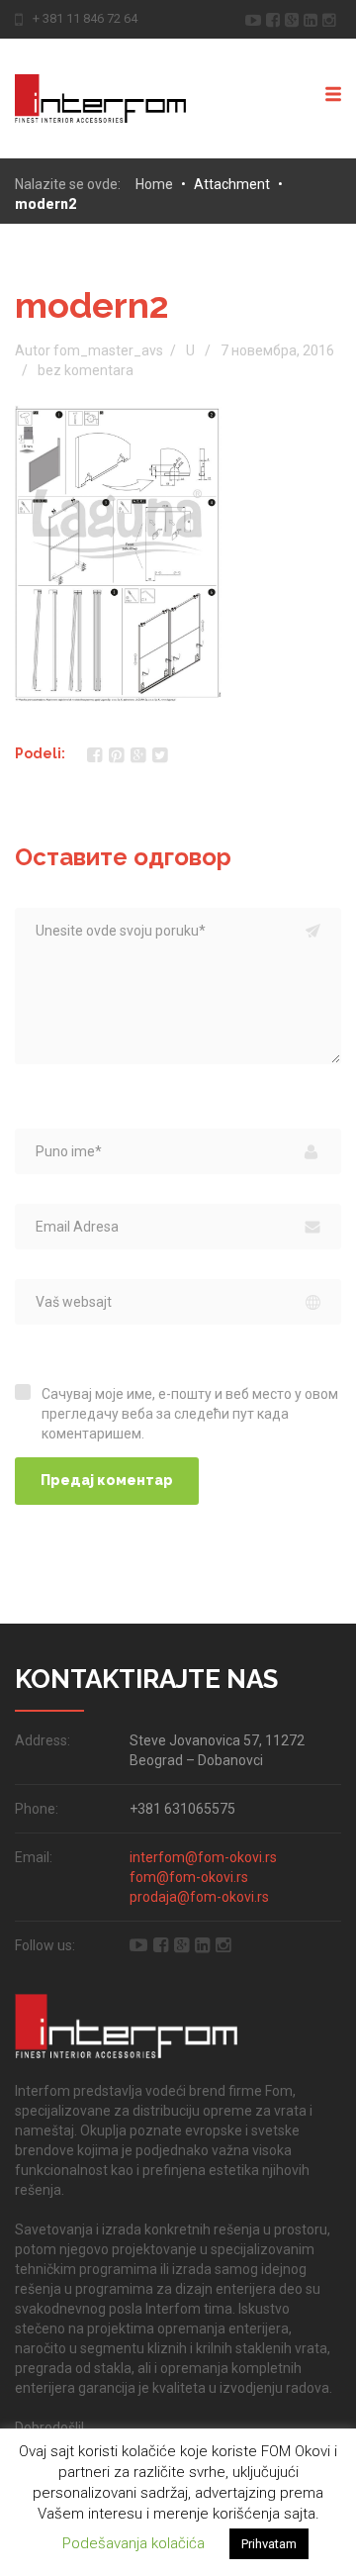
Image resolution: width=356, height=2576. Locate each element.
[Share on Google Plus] (138, 755)
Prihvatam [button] (269, 2544)
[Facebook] (275, 18)
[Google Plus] (294, 18)
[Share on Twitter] (160, 755)
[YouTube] (256, 18)
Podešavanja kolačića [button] (133, 2543)
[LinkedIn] (313, 18)
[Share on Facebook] (94, 755)
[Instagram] (332, 18)
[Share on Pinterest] (116, 755)
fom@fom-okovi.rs (189, 1877)
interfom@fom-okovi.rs (203, 1857)
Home (154, 184)
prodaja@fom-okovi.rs (199, 1897)
